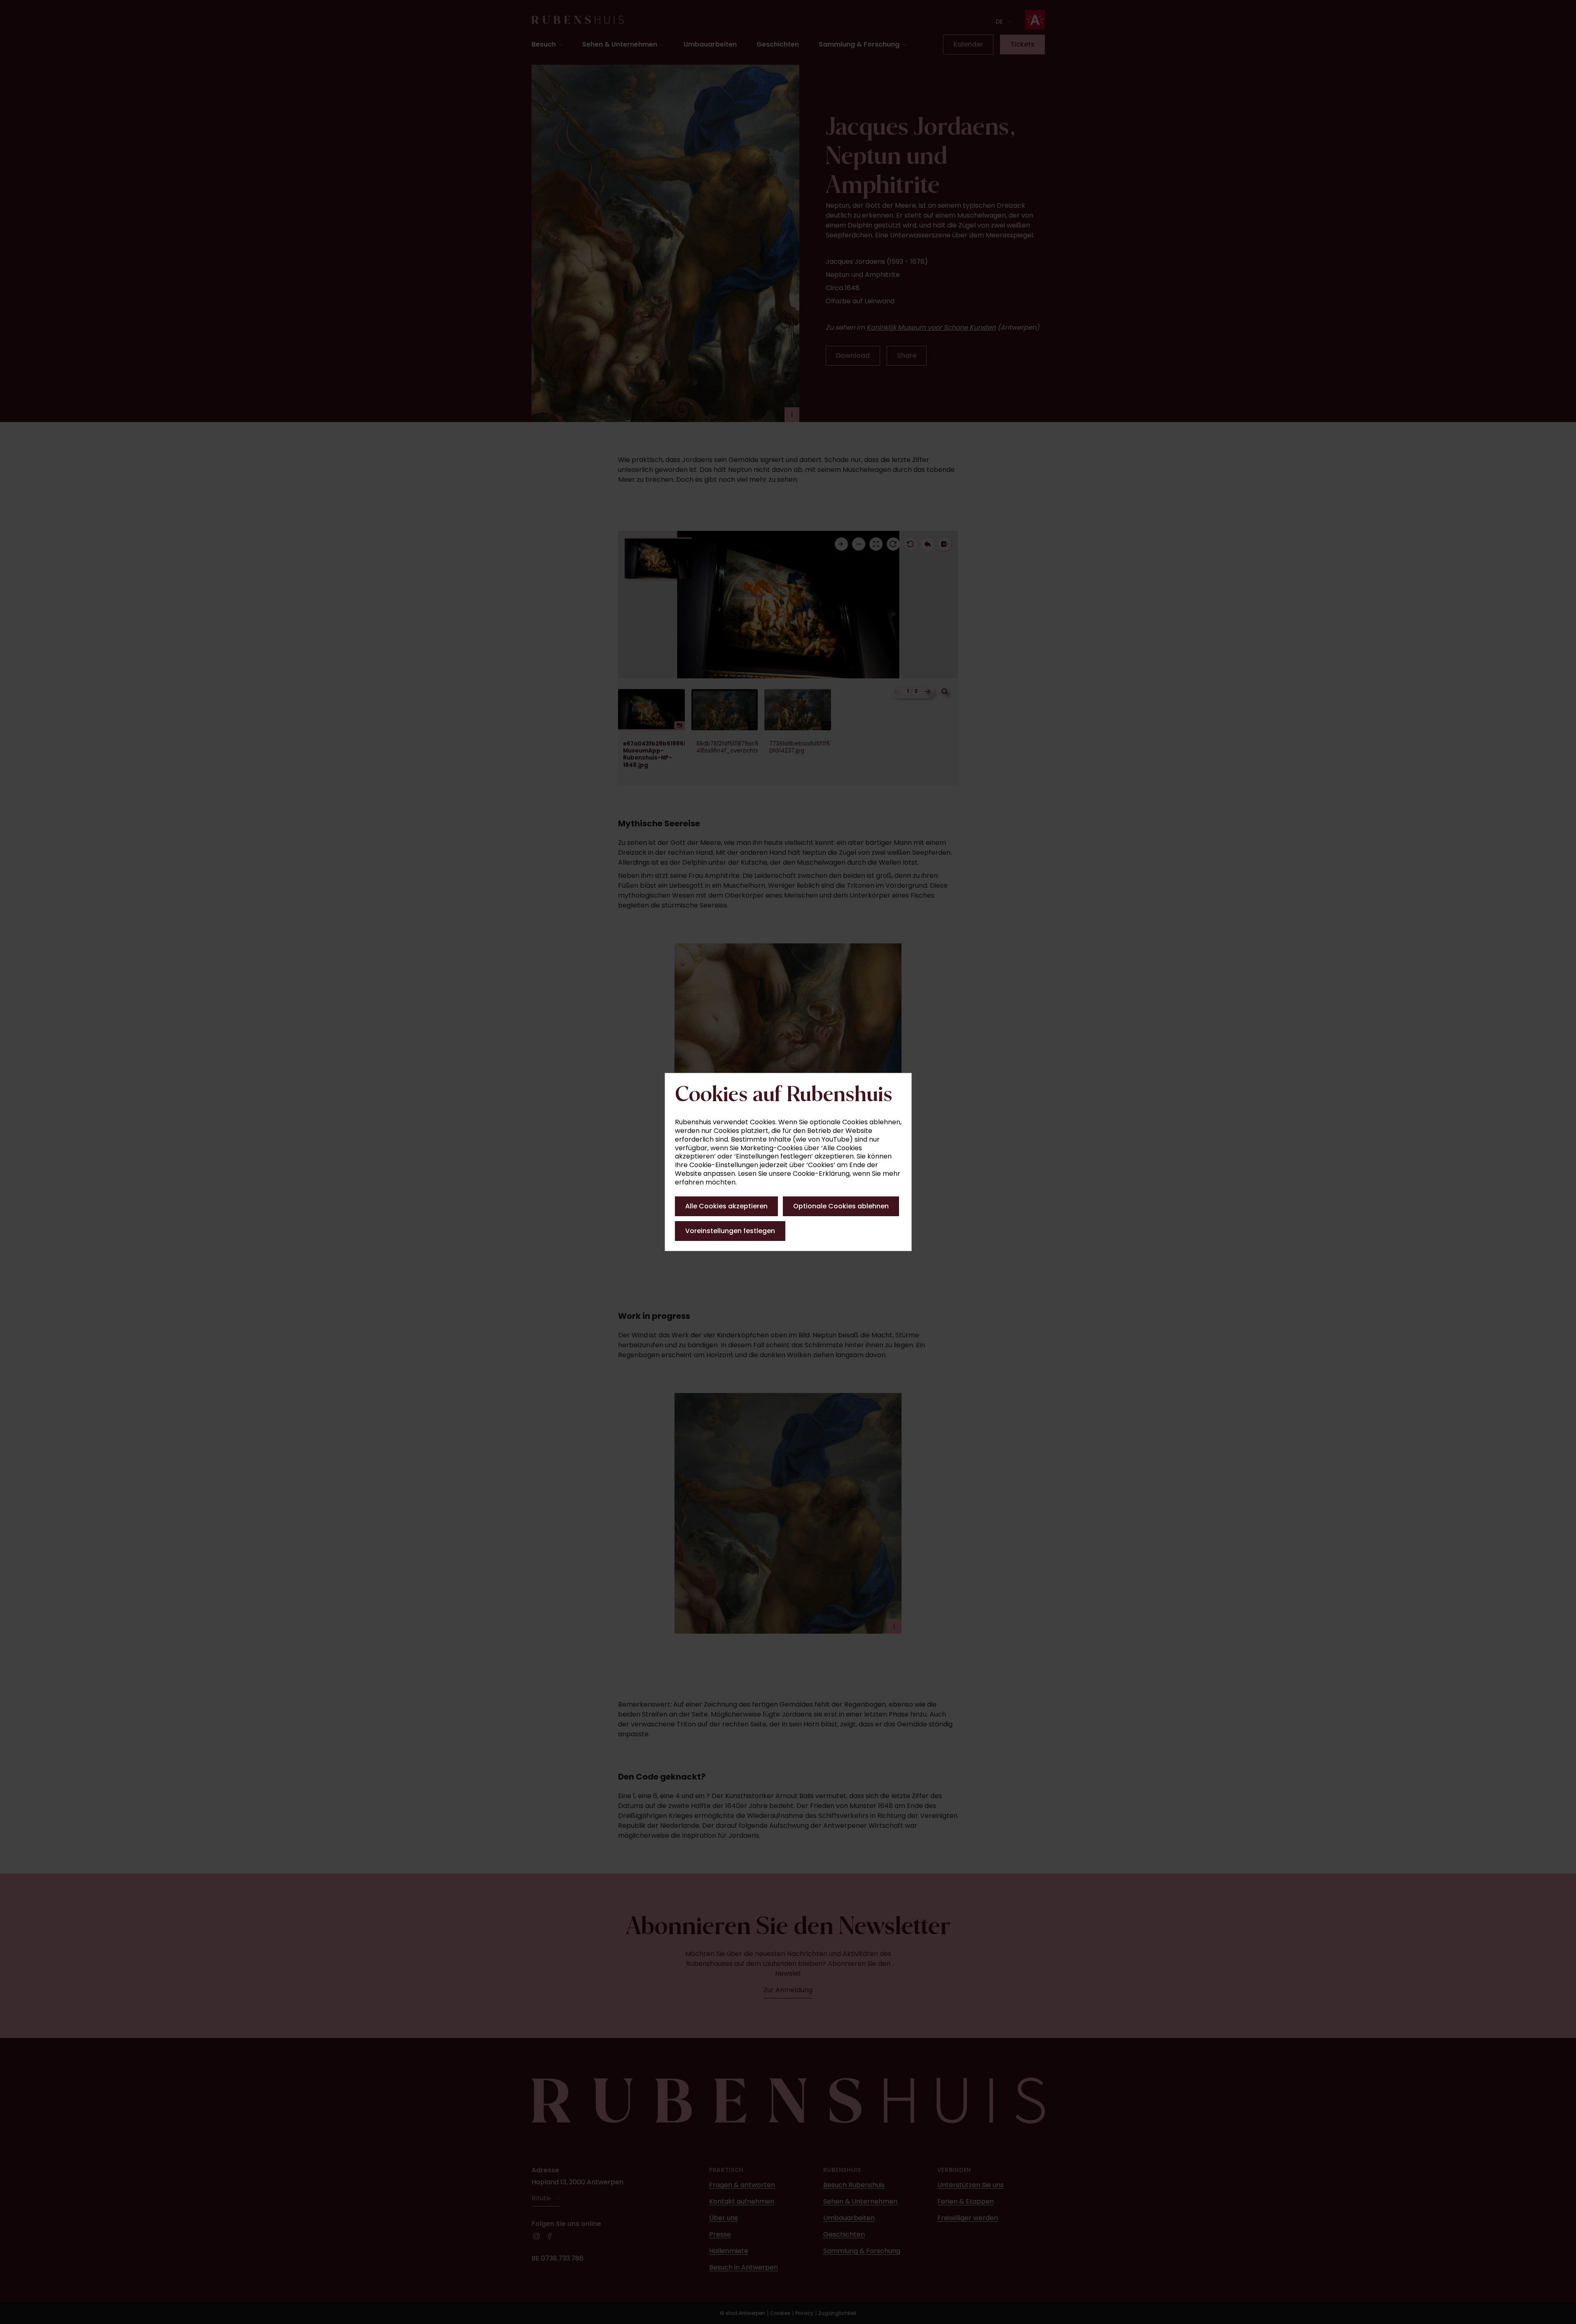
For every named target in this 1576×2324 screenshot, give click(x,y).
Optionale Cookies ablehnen (841, 1206)
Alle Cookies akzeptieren (726, 1206)
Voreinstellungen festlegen (730, 1231)
